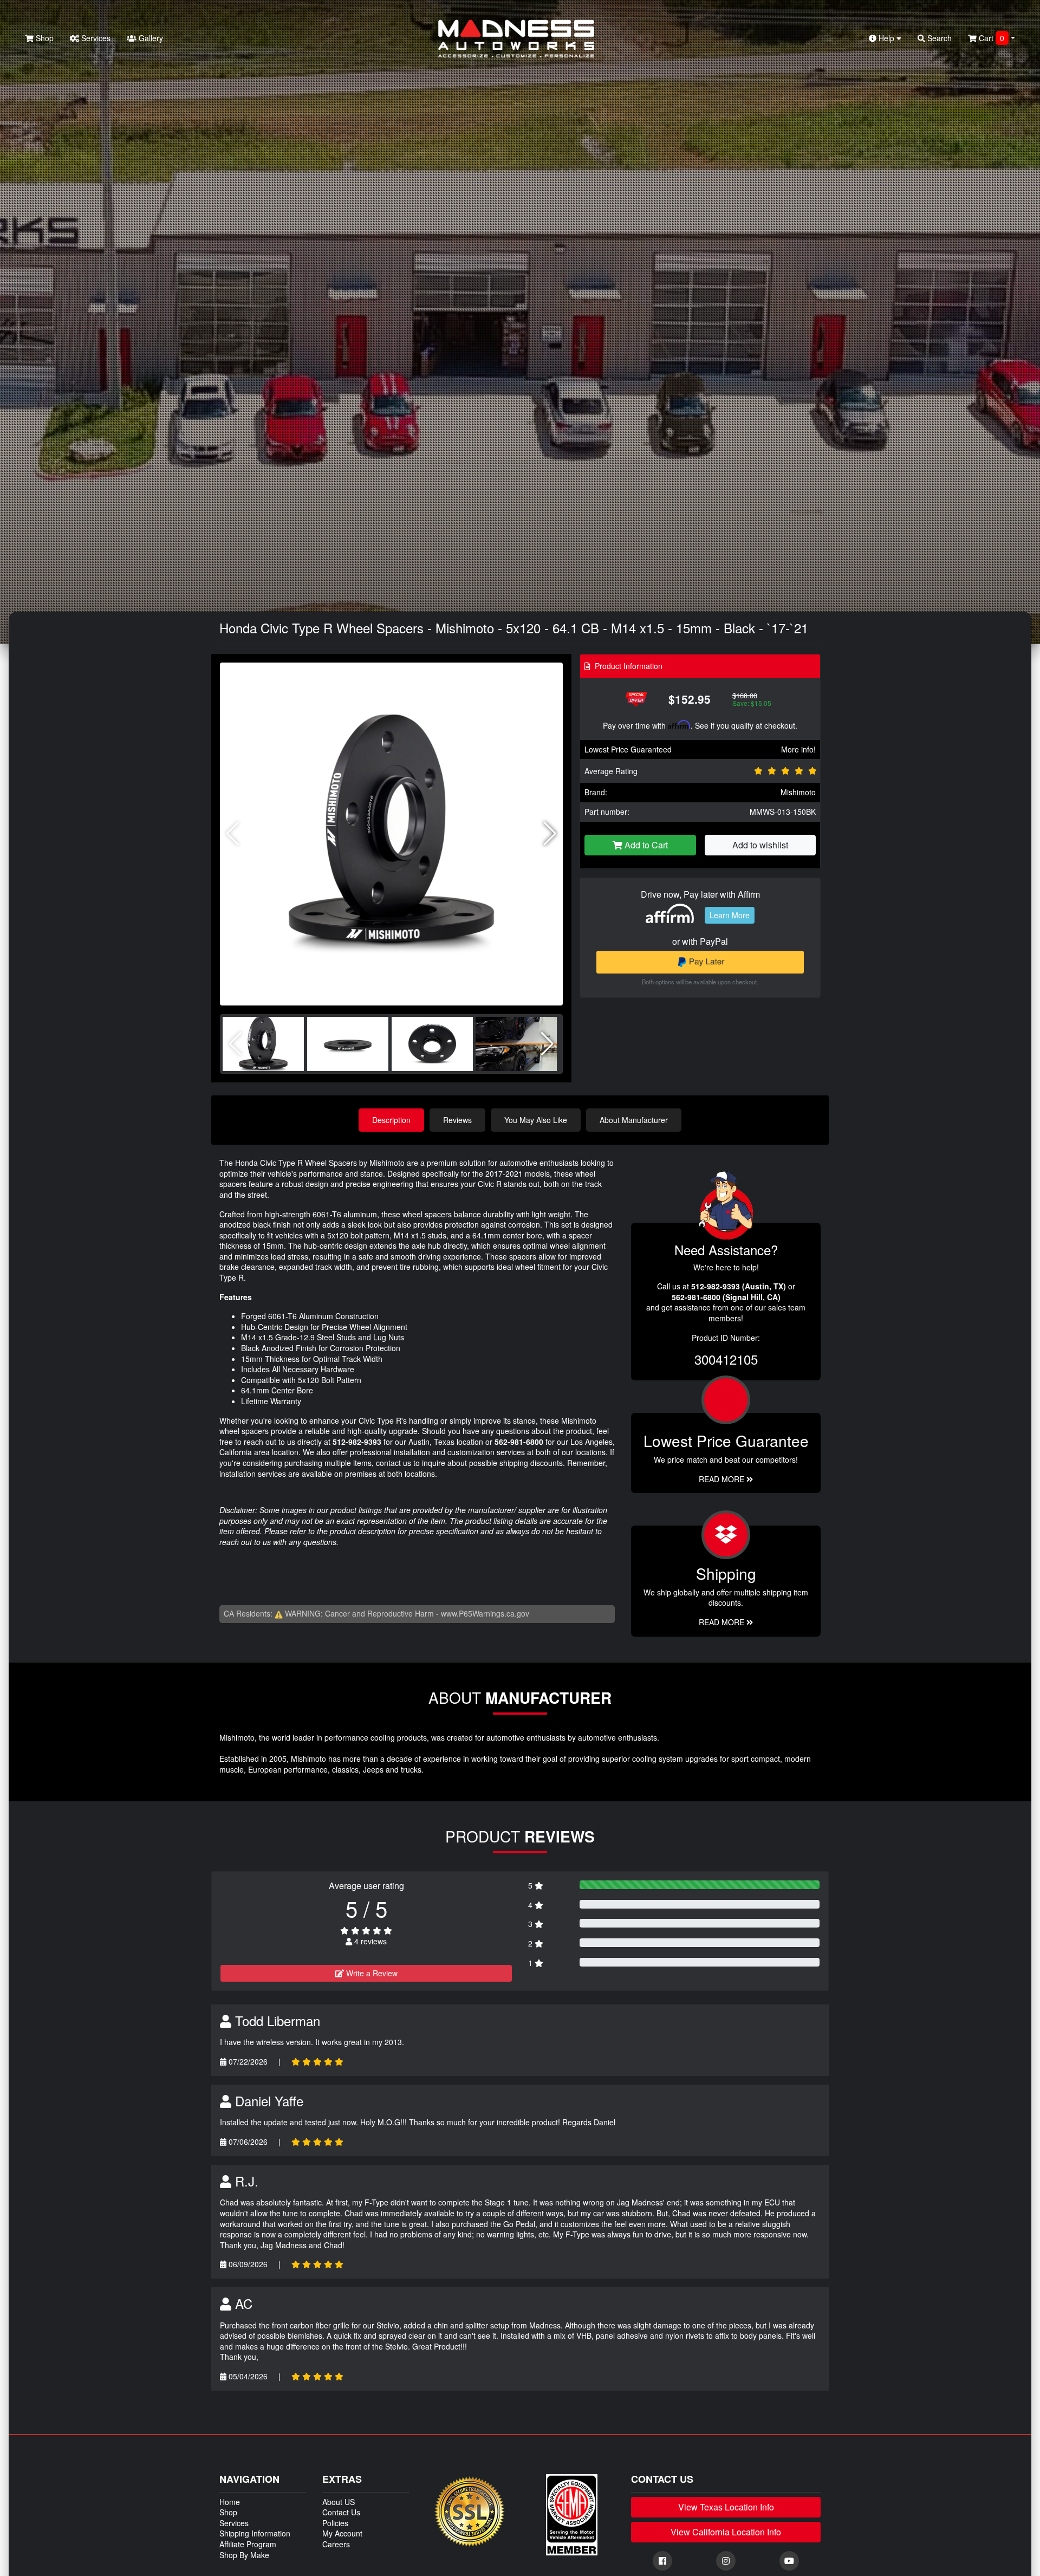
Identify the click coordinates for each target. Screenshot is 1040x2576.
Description (391, 1120)
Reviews (457, 1120)
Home (230, 2502)
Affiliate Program (248, 2544)
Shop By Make (244, 2555)
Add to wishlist (760, 845)
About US (339, 2502)
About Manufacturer (634, 1120)
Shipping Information (255, 2533)
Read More (723, 1479)
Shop (44, 38)
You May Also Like (536, 1120)
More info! (798, 749)
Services (95, 38)
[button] (550, 834)
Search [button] (938, 38)
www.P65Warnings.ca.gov (485, 1613)
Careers (336, 2544)
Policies (335, 2523)
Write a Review (371, 1973)
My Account (342, 2533)
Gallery (150, 38)
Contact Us (341, 2512)
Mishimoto (798, 792)
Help (886, 38)
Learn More (730, 915)
